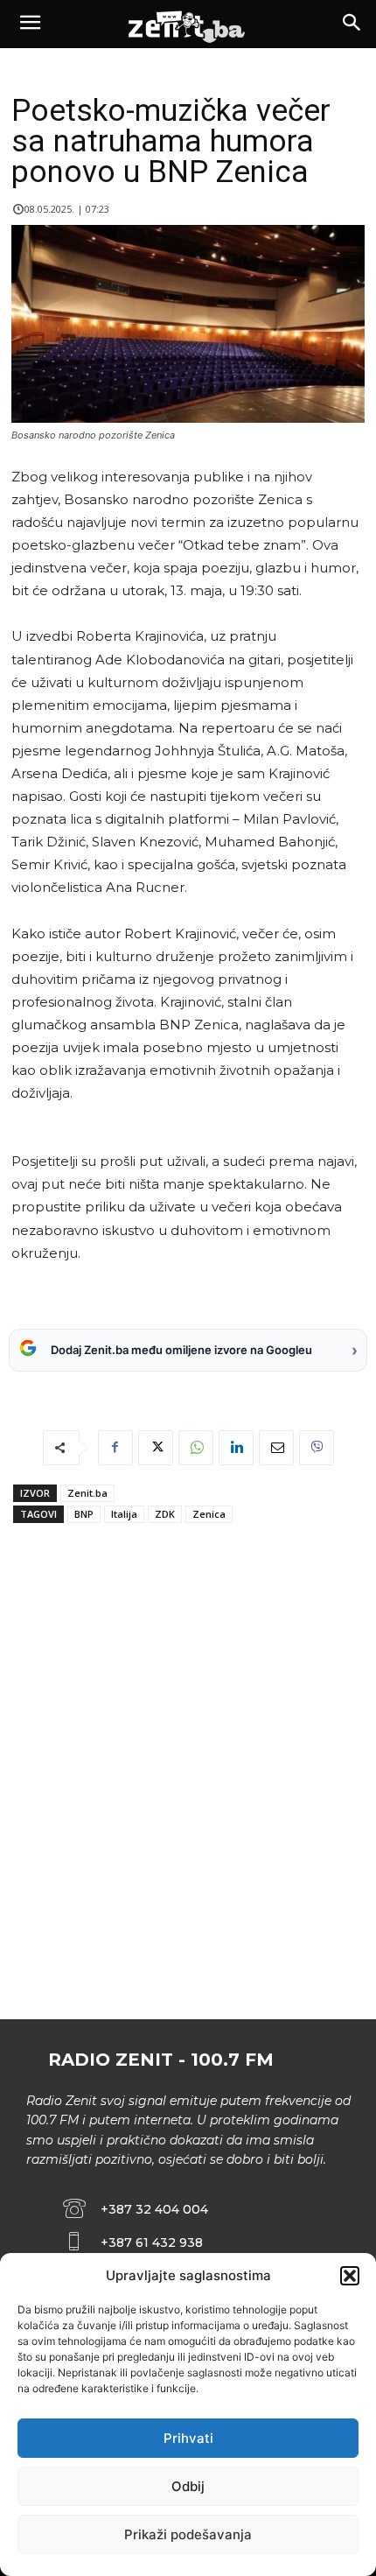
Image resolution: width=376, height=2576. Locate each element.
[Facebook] (115, 1448)
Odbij (188, 2486)
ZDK (165, 1514)
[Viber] (317, 1448)
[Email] (276, 1448)
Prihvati (188, 2438)
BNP (84, 1514)
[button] (350, 2276)
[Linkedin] (236, 1448)
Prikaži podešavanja (188, 2534)
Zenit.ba (87, 1493)
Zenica (209, 1514)
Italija (124, 1514)
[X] (156, 1448)
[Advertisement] (188, 1807)
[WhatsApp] (196, 1448)
